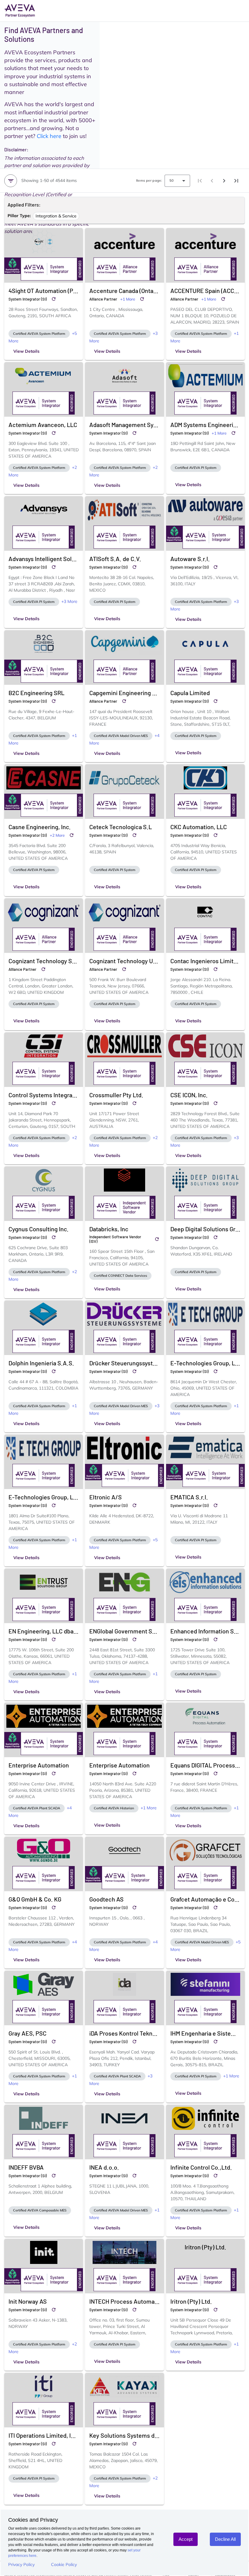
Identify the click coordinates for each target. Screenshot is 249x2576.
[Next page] (224, 181)
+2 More (57, 835)
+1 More (128, 299)
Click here (49, 136)
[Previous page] (212, 181)
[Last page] (236, 181)
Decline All (225, 2539)
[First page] (200, 181)
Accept (186, 2539)
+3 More (69, 601)
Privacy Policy (21, 2564)
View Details (26, 351)
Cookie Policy (64, 2564)
